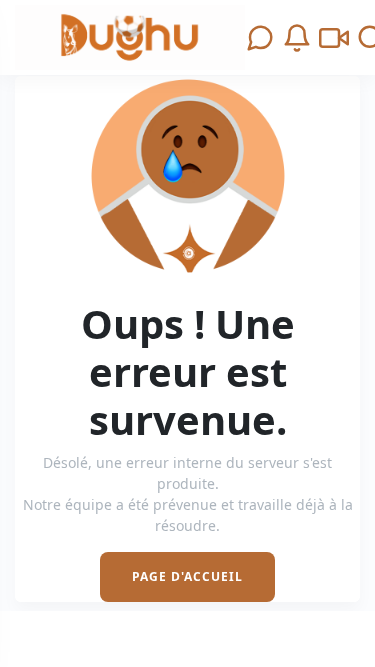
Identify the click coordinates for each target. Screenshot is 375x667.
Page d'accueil (187, 576)
